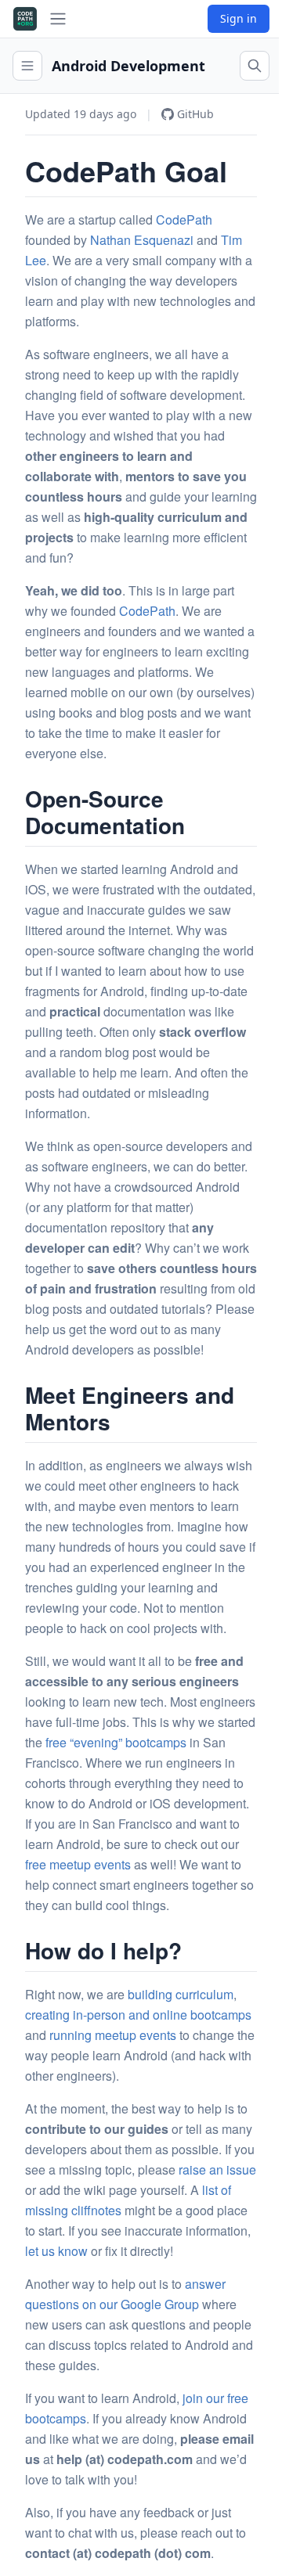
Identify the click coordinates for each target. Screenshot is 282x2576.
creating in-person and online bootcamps (138, 2015)
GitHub (195, 114)
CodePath (184, 219)
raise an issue (217, 2169)
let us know (56, 2251)
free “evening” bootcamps (116, 1742)
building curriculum (181, 1994)
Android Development (128, 66)
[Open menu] (27, 66)
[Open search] (255, 66)
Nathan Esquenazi (142, 240)
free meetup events (78, 1864)
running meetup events (113, 2035)
